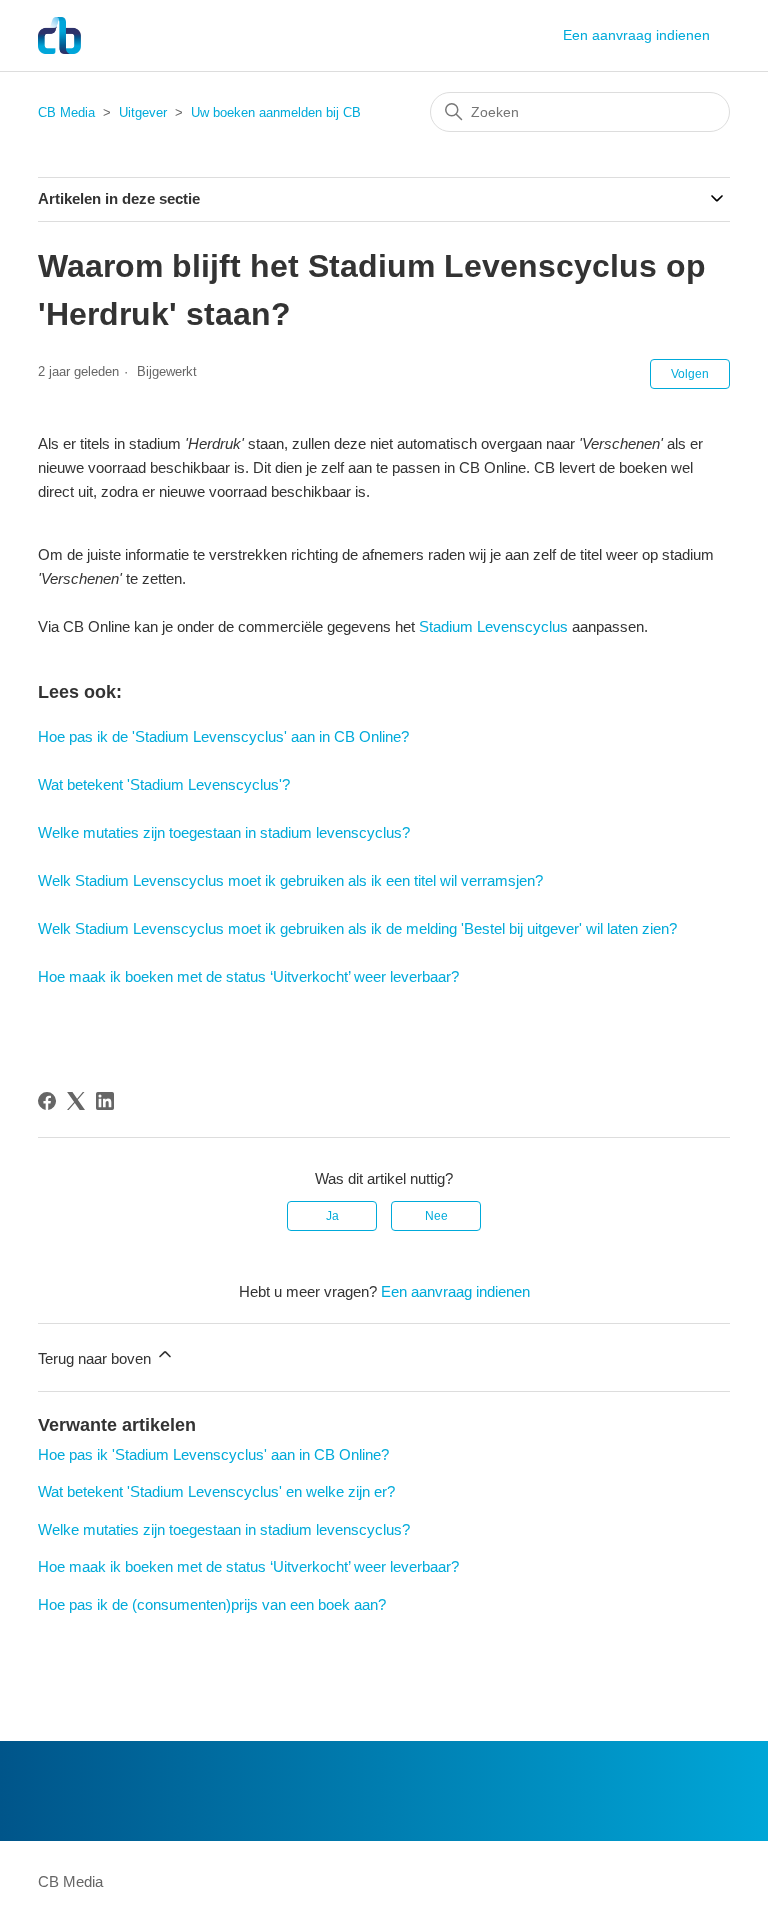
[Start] (59, 35)
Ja (332, 1216)
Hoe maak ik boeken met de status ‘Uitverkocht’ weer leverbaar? (248, 976)
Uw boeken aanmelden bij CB (276, 112)
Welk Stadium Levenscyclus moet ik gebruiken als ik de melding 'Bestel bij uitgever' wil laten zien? (357, 928)
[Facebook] (47, 1101)
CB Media (66, 112)
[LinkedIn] (105, 1101)
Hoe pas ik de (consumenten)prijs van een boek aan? (212, 1604)
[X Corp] (76, 1101)
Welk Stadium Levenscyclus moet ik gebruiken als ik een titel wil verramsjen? (290, 880)
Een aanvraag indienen (636, 35)
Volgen (690, 374)
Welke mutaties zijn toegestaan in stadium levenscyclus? (224, 832)
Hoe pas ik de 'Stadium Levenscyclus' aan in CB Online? (223, 736)
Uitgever (143, 112)
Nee (436, 1216)
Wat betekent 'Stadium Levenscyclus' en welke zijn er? (216, 1491)
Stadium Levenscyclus (493, 626)
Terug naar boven (96, 1358)
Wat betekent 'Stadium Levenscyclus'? (164, 784)
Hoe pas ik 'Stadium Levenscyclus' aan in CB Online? (213, 1454)
